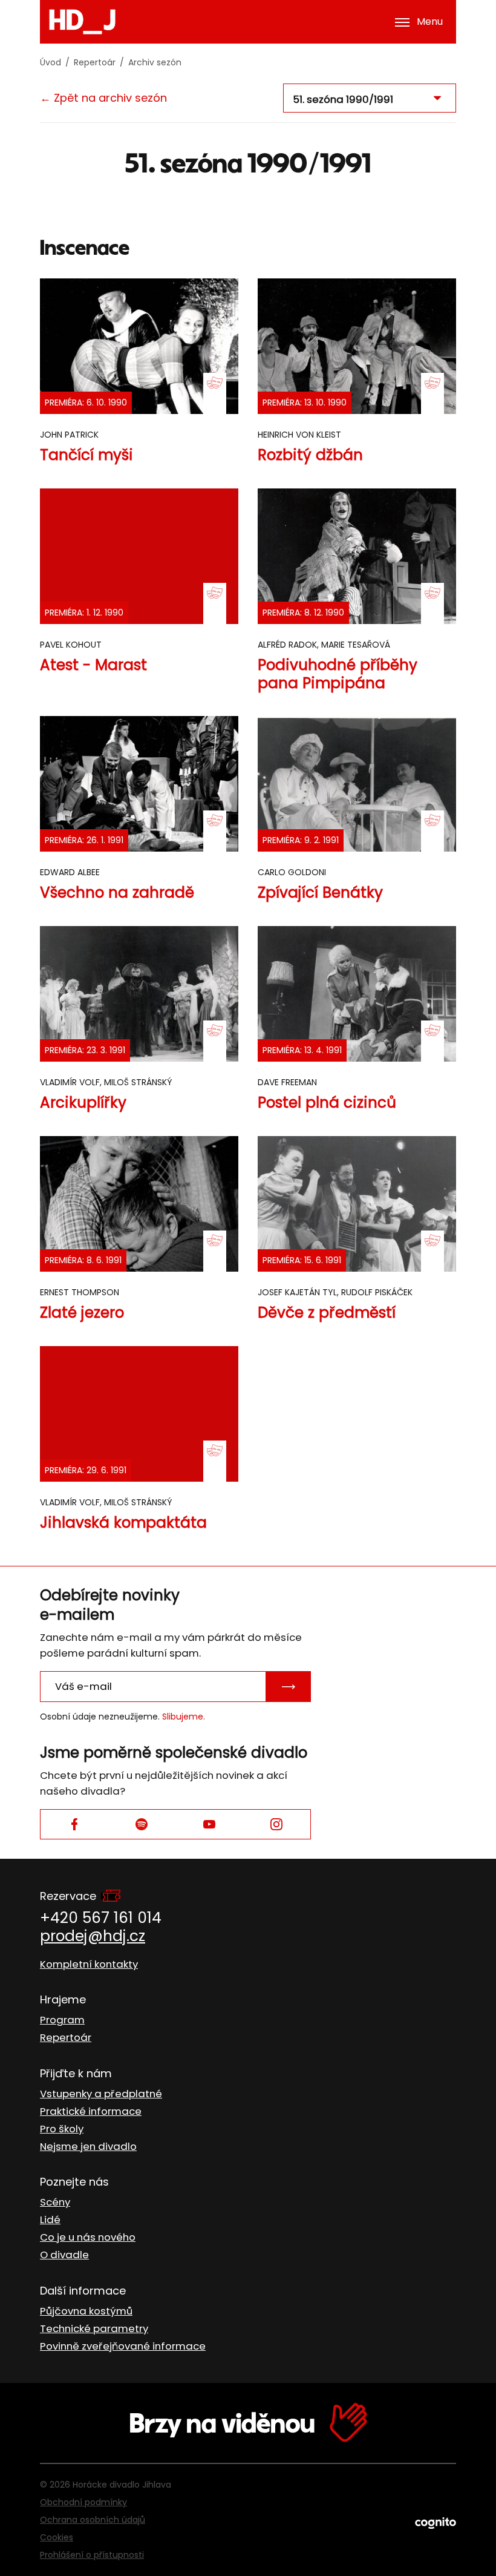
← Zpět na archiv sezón (103, 98)
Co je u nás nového (88, 2237)
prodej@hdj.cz (93, 1936)
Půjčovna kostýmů (86, 2311)
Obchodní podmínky (83, 2502)
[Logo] (82, 22)
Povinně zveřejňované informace (123, 2346)
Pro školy (62, 2129)
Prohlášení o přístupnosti (92, 2555)
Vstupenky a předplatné (101, 2094)
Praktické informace (91, 2111)
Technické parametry (94, 2328)
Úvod (51, 62)
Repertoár (95, 62)
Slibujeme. (184, 1717)
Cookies (57, 2537)
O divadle (64, 2255)
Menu (430, 21)
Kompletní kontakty (89, 1964)
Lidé (50, 2219)
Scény (55, 2202)
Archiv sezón (155, 62)
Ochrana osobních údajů (93, 2520)
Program (62, 2020)
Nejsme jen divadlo (88, 2146)
